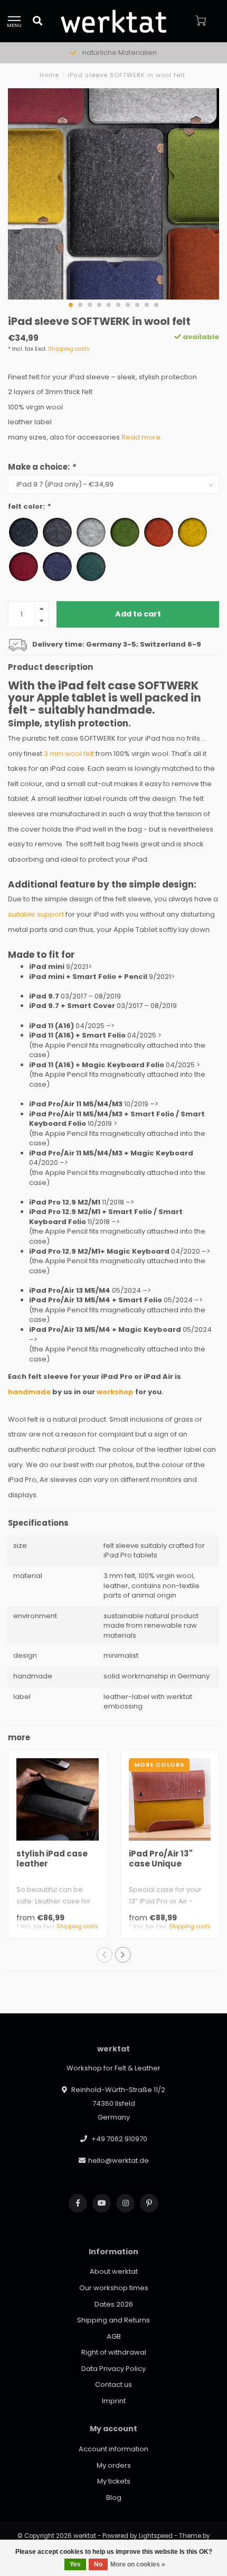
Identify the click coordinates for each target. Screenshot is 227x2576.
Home (49, 75)
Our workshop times (114, 2288)
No (98, 2564)
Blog (114, 2498)
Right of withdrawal (114, 2352)
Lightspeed (156, 2536)
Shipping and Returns (113, 2320)
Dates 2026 (114, 2304)
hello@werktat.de (119, 2160)
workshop (115, 1392)
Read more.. (143, 437)
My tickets (114, 2481)
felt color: (29, 507)
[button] (71, 305)
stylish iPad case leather (52, 1859)
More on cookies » (138, 2564)
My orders (114, 2465)
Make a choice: (42, 467)
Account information (113, 2449)
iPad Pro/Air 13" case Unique (161, 1859)
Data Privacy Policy (113, 2369)
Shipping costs (69, 349)
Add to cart (138, 614)
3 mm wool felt (69, 754)
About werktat (114, 2271)
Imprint (114, 2401)
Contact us (113, 2384)
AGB (114, 2336)
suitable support (36, 914)
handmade (29, 1392)
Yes (75, 2564)
